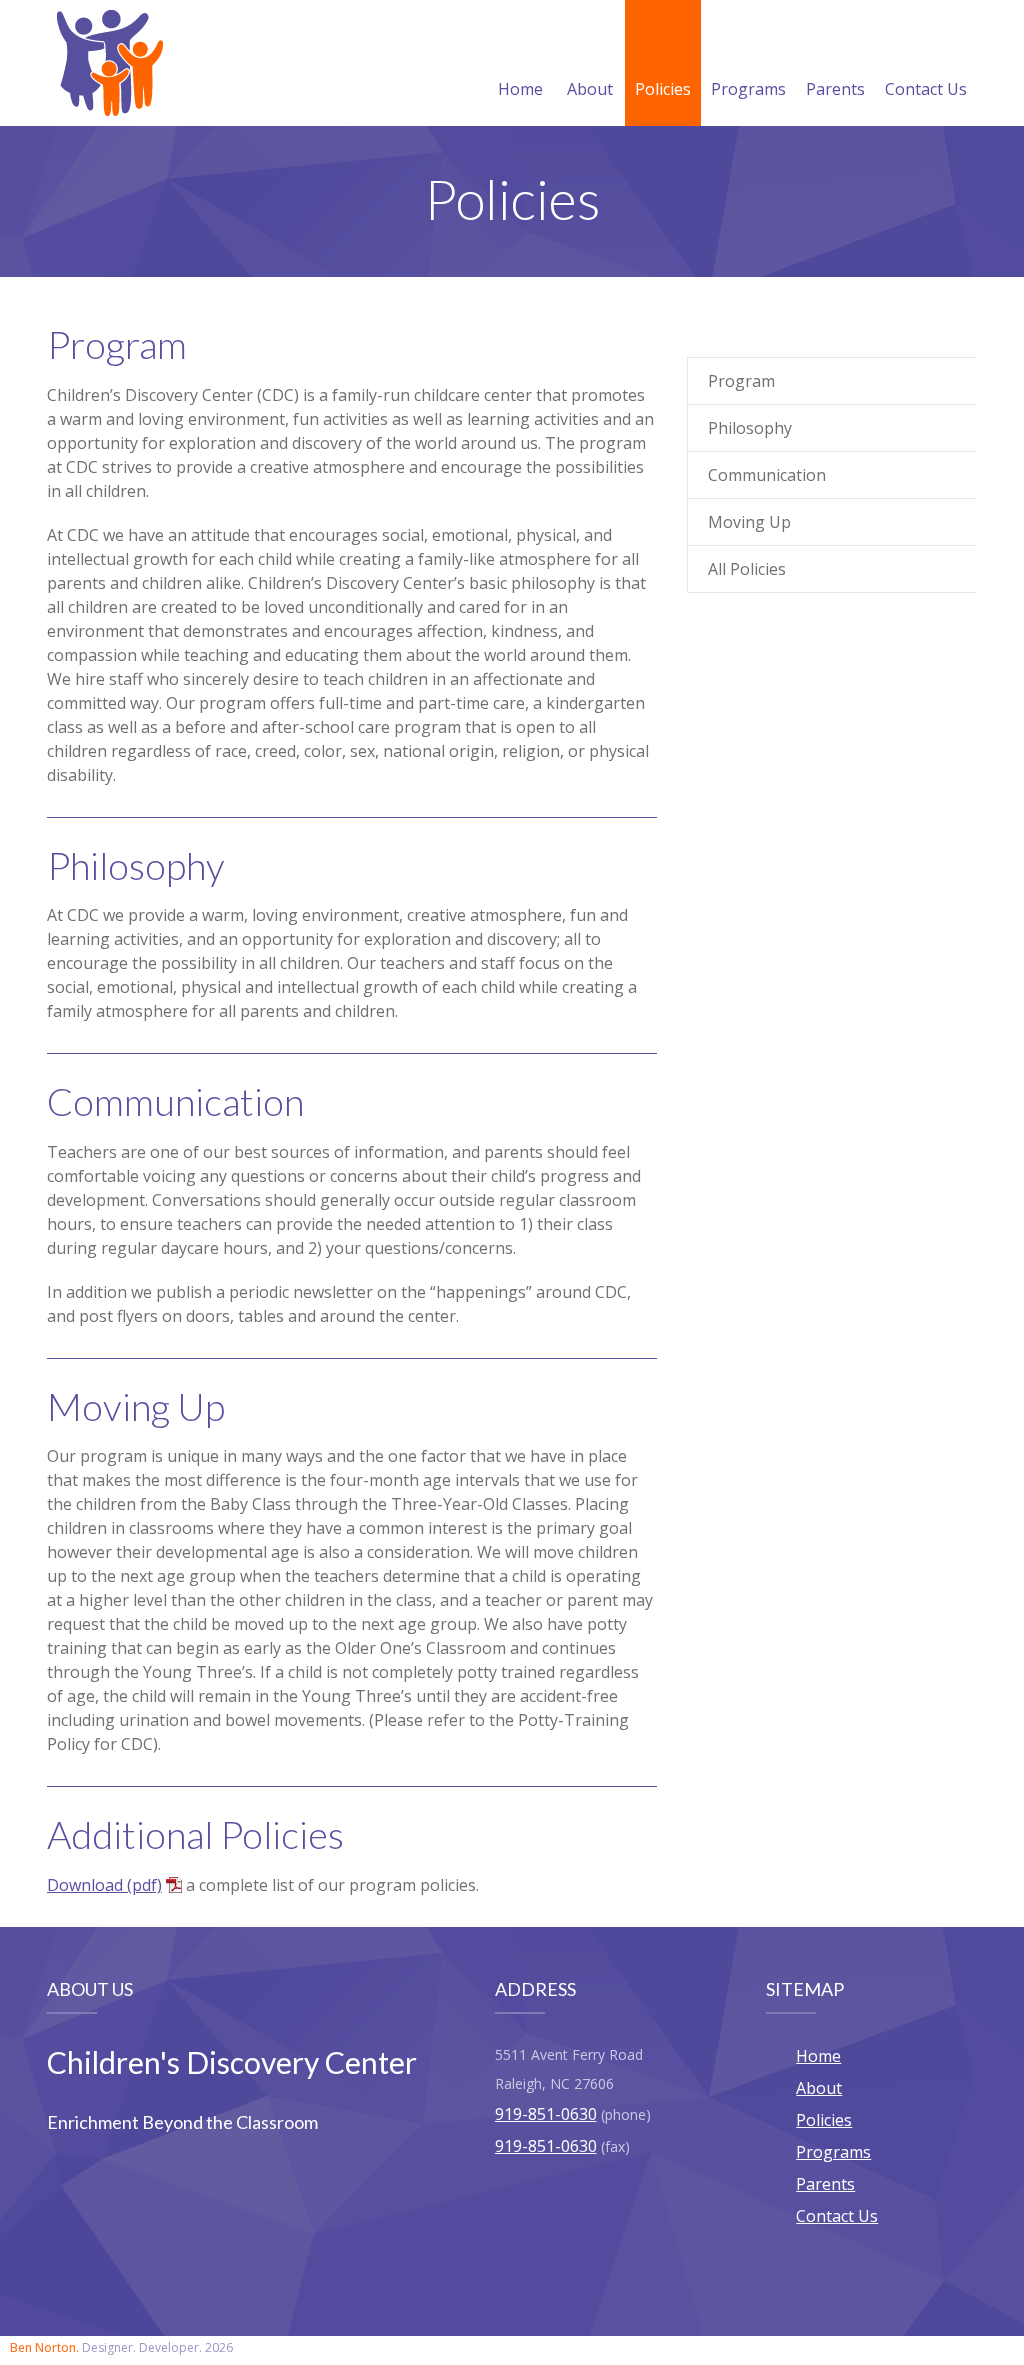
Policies (663, 89)
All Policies (747, 569)
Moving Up (749, 522)
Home (520, 89)
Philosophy (750, 428)
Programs (748, 89)
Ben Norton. (44, 2347)
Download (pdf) (104, 1885)
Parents (835, 89)
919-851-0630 (546, 2114)
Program (741, 381)
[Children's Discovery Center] (110, 63)
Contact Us (926, 89)
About (590, 89)
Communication (767, 475)
